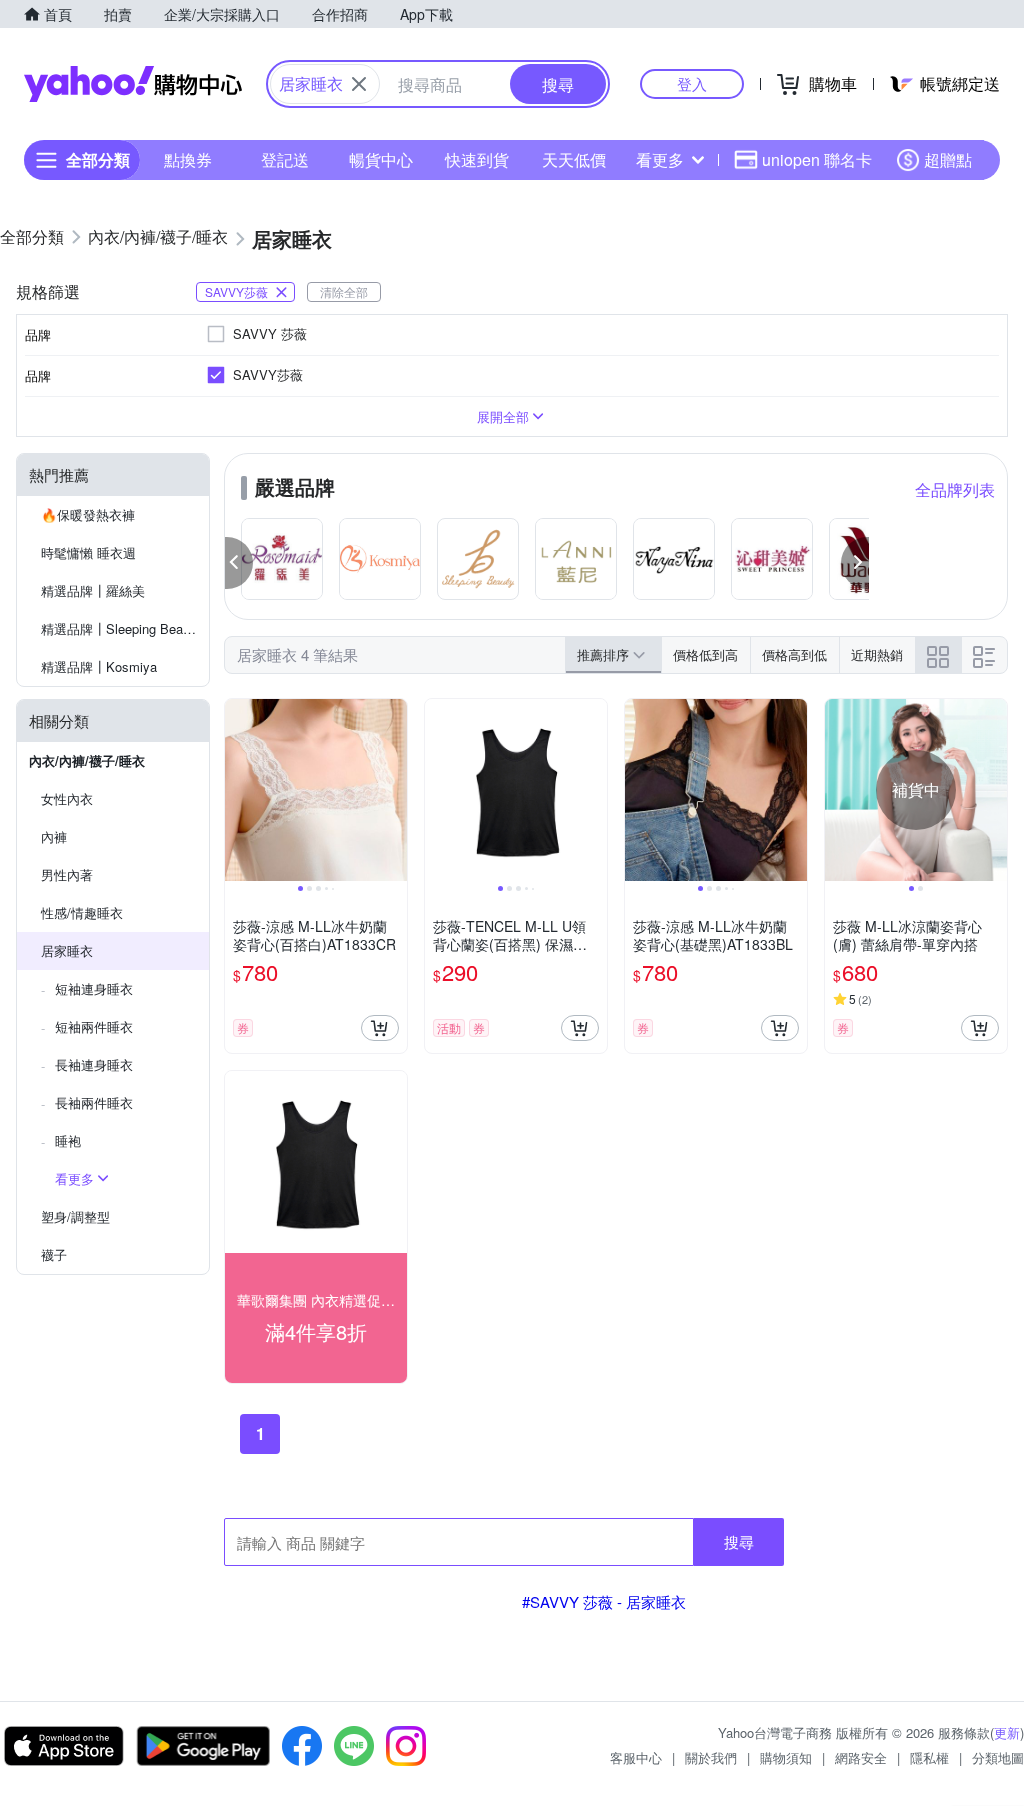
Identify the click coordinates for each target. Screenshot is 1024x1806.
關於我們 (711, 1757)
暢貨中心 (381, 159)
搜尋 (739, 1541)
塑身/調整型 (75, 1216)
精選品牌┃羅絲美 (93, 590)
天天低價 (574, 159)
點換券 (188, 159)
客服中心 (636, 1757)
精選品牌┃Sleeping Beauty (121, 628)
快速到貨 (477, 159)
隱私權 (929, 1757)
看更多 (660, 159)
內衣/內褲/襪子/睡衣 (87, 760)
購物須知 (786, 1757)
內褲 (54, 836)
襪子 (54, 1254)
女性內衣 (67, 798)
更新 (1007, 1732)
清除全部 (344, 291)
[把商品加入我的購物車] (380, 1028)
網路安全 (861, 1757)
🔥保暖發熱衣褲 (88, 514)
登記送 (285, 159)
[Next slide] (394, 790)
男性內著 (67, 874)
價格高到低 (794, 654)
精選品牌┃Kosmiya (99, 666)
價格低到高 (705, 654)
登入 (692, 83)
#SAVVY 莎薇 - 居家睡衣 (604, 1601)
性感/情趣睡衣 (82, 912)
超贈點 (948, 159)
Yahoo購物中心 (133, 84)
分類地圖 (998, 1757)
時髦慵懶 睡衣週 (88, 552)
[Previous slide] (238, 790)
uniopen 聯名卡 (817, 159)
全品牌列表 (955, 489)
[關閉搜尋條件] (359, 84)
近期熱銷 (877, 654)
